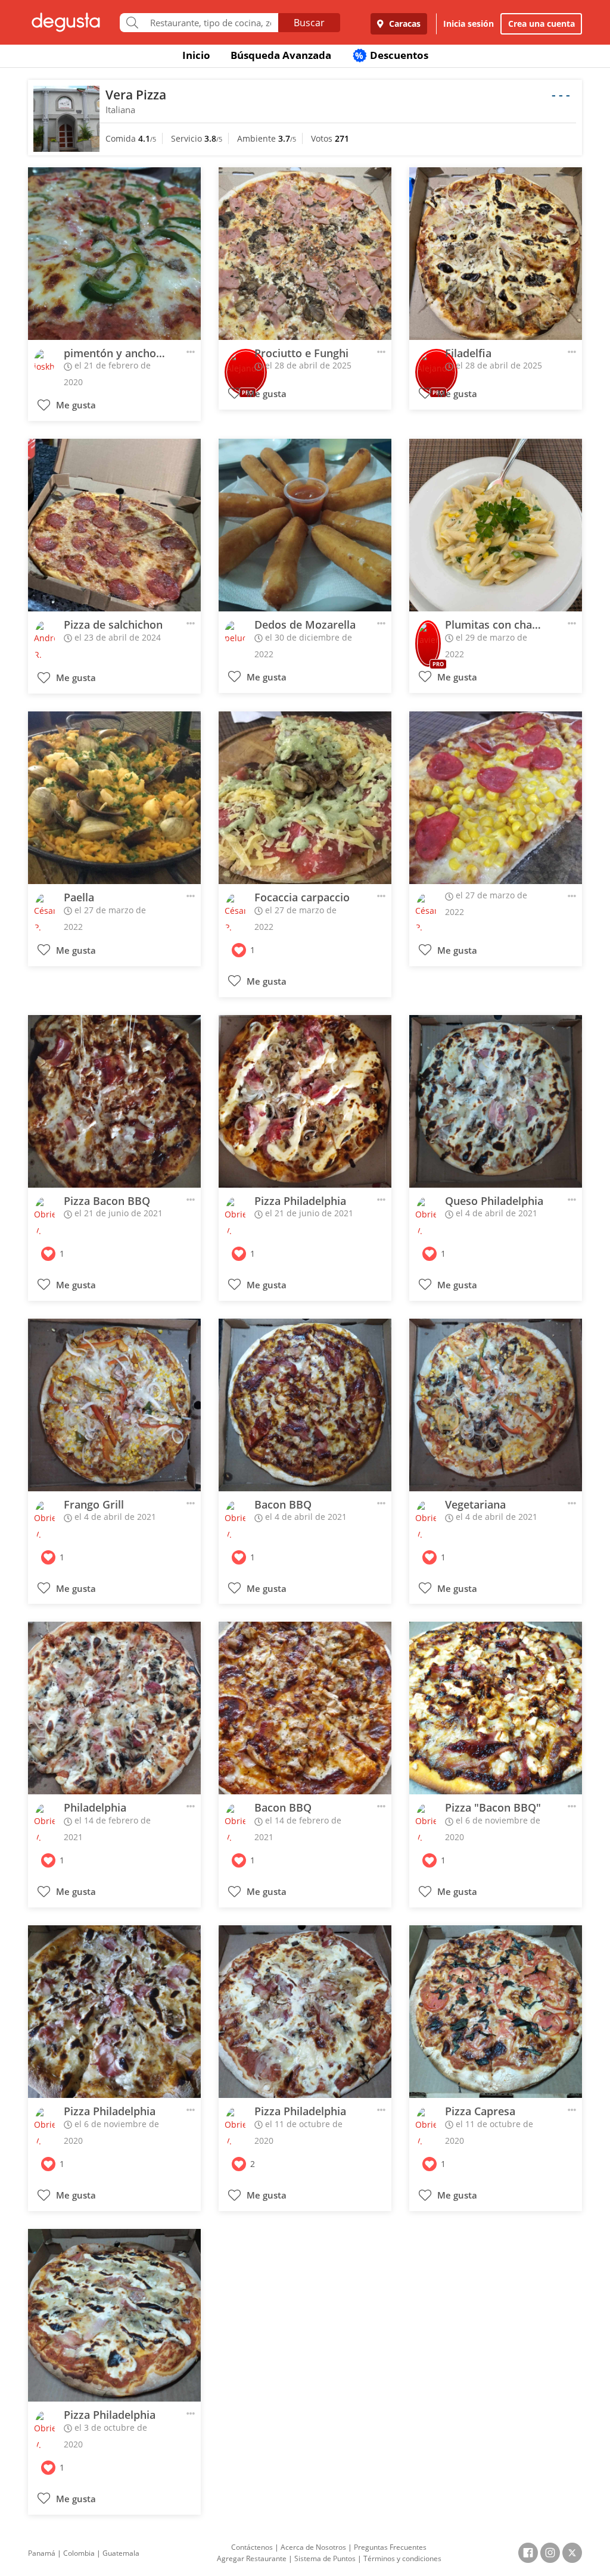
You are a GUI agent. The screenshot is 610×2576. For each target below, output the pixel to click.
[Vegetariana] (496, 1405)
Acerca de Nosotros (313, 2547)
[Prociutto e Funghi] (305, 254)
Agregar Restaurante (252, 2558)
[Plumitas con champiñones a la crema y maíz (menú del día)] (496, 525)
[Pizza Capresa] (496, 2012)
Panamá (42, 2553)
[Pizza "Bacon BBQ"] (496, 1708)
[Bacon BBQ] (305, 1405)
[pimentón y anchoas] (114, 254)
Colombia (79, 2553)
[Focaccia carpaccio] (305, 798)
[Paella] (114, 798)
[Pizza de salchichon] (114, 525)
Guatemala (121, 2553)
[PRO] (428, 636)
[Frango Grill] (114, 1405)
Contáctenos (252, 2547)
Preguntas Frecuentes (390, 2547)
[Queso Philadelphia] (496, 1101)
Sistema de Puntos (325, 2558)
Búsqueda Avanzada (281, 55)
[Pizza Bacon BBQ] (114, 1101)
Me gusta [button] (75, 405)
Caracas (404, 24)
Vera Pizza (136, 95)
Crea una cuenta (541, 24)
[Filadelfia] (496, 254)
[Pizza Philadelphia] (305, 1101)
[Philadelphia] (114, 1708)
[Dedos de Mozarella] (305, 525)
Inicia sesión (469, 24)
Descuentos (392, 55)
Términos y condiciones (402, 2558)
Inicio (196, 55)
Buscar (309, 23)
